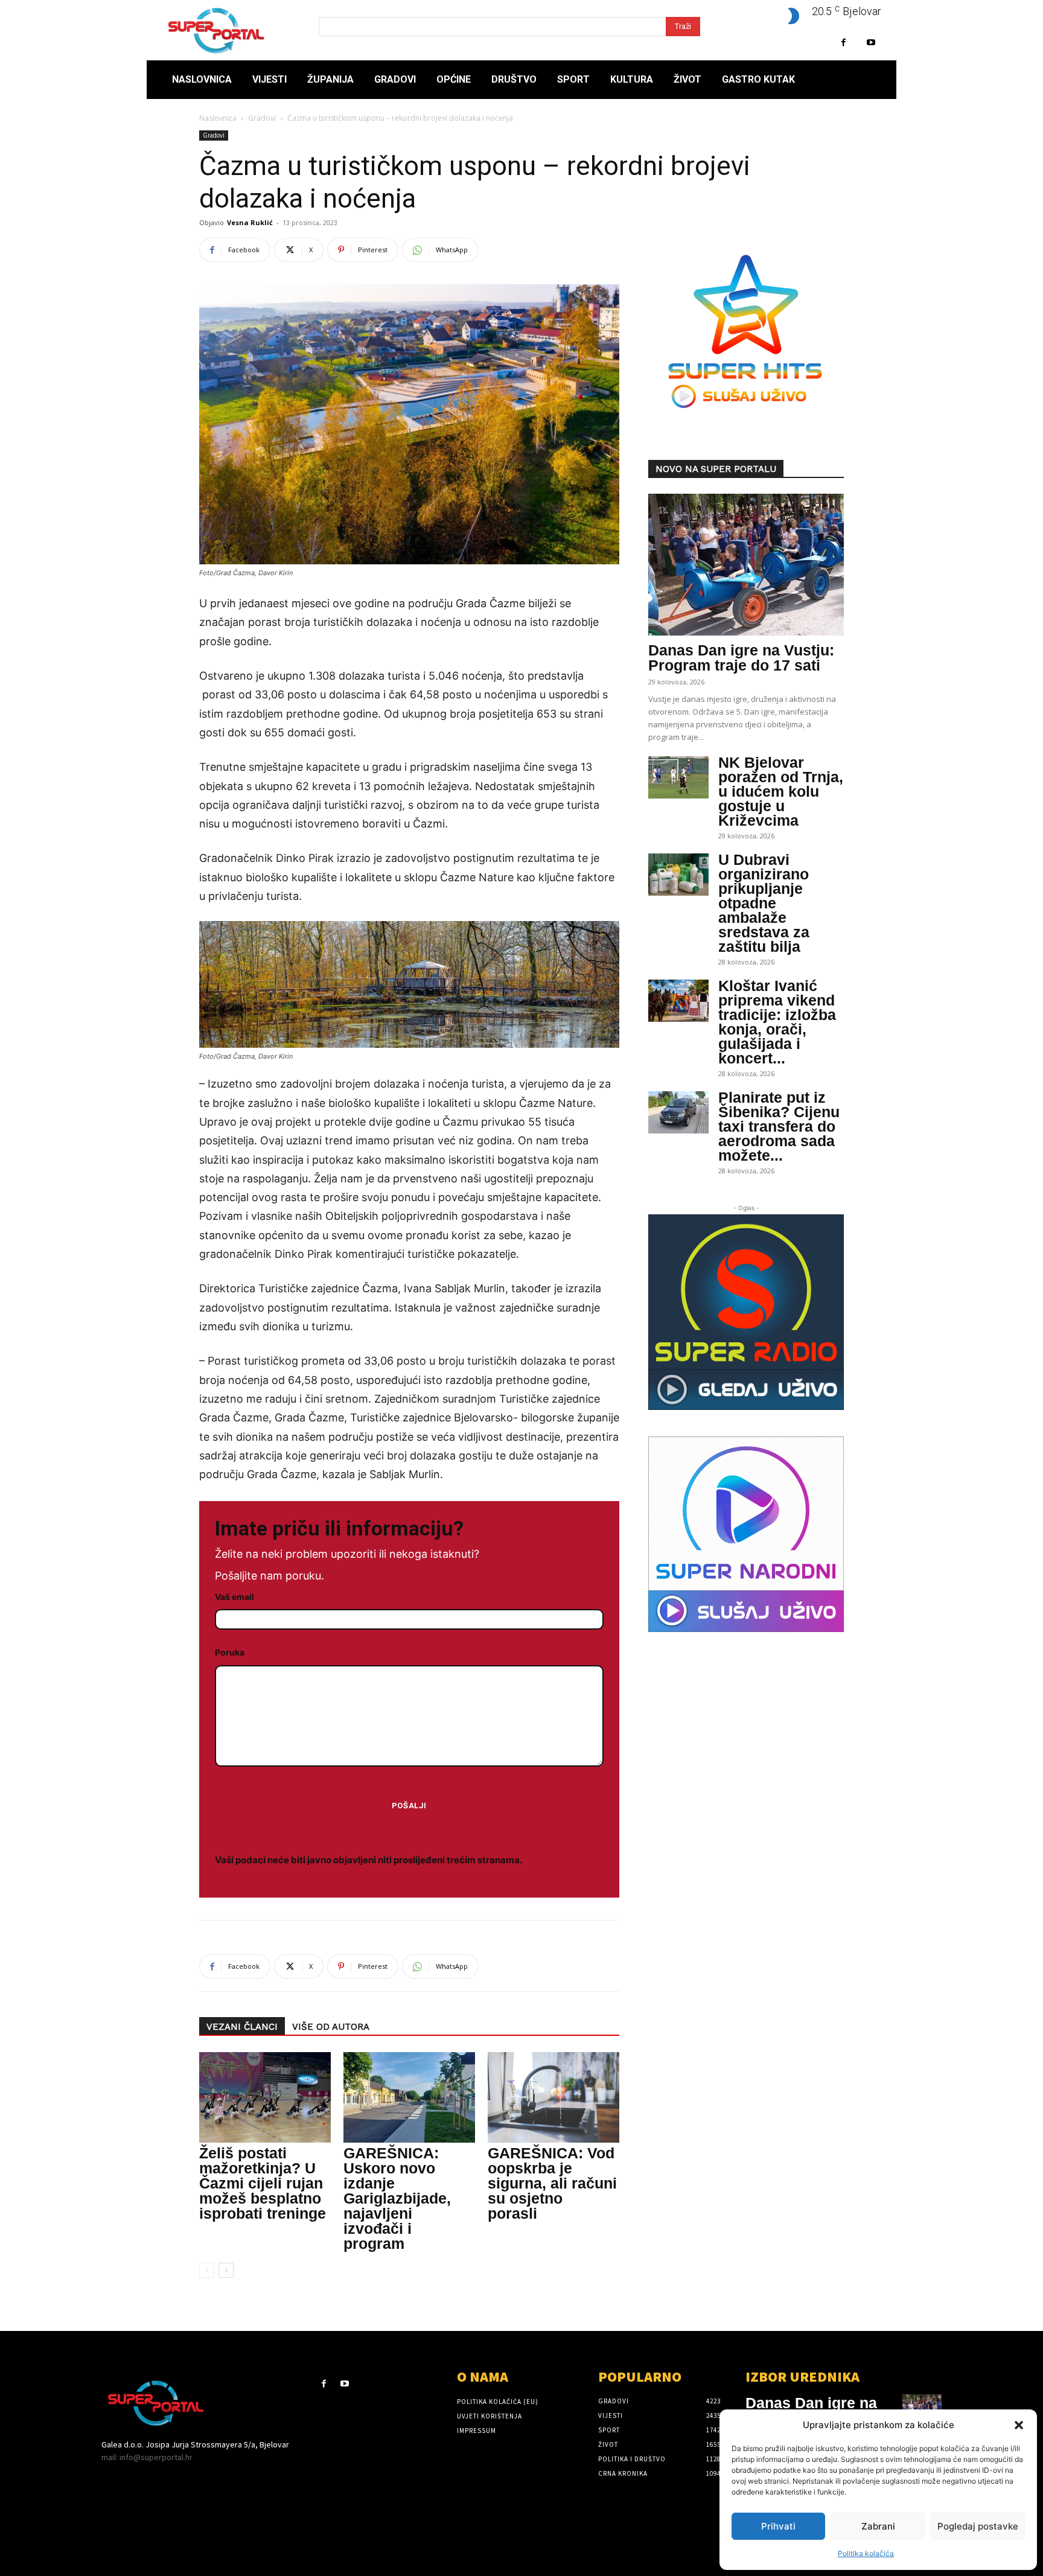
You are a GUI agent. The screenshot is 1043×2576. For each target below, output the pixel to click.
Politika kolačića (866, 2553)
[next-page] (226, 2270)
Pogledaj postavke (978, 2526)
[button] (1019, 2425)
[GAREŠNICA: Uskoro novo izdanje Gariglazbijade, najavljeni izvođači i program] (409, 2097)
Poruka (230, 1652)
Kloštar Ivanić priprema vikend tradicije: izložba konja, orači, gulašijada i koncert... (777, 1022)
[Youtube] (871, 43)
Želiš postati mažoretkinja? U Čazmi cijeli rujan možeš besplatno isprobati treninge (263, 2183)
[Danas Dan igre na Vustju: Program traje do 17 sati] (746, 565)
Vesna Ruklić (250, 222)
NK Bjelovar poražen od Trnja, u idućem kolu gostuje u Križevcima (781, 791)
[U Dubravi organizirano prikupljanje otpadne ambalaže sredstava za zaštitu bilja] (678, 875)
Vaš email (234, 1597)
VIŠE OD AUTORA (331, 2027)
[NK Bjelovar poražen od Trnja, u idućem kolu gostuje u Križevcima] (678, 777)
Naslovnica (218, 118)
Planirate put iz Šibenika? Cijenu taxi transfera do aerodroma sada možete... (779, 1126)
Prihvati (778, 2526)
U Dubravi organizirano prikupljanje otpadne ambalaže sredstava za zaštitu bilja (764, 903)
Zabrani (878, 2526)
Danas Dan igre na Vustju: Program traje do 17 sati (741, 658)
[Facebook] (844, 43)
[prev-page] (207, 2270)
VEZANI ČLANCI (242, 2027)
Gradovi (262, 118)
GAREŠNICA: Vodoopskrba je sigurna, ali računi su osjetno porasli (552, 2183)
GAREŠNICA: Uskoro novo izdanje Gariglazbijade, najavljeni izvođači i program (397, 2198)
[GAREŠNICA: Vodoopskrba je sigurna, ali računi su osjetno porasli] (553, 2097)
